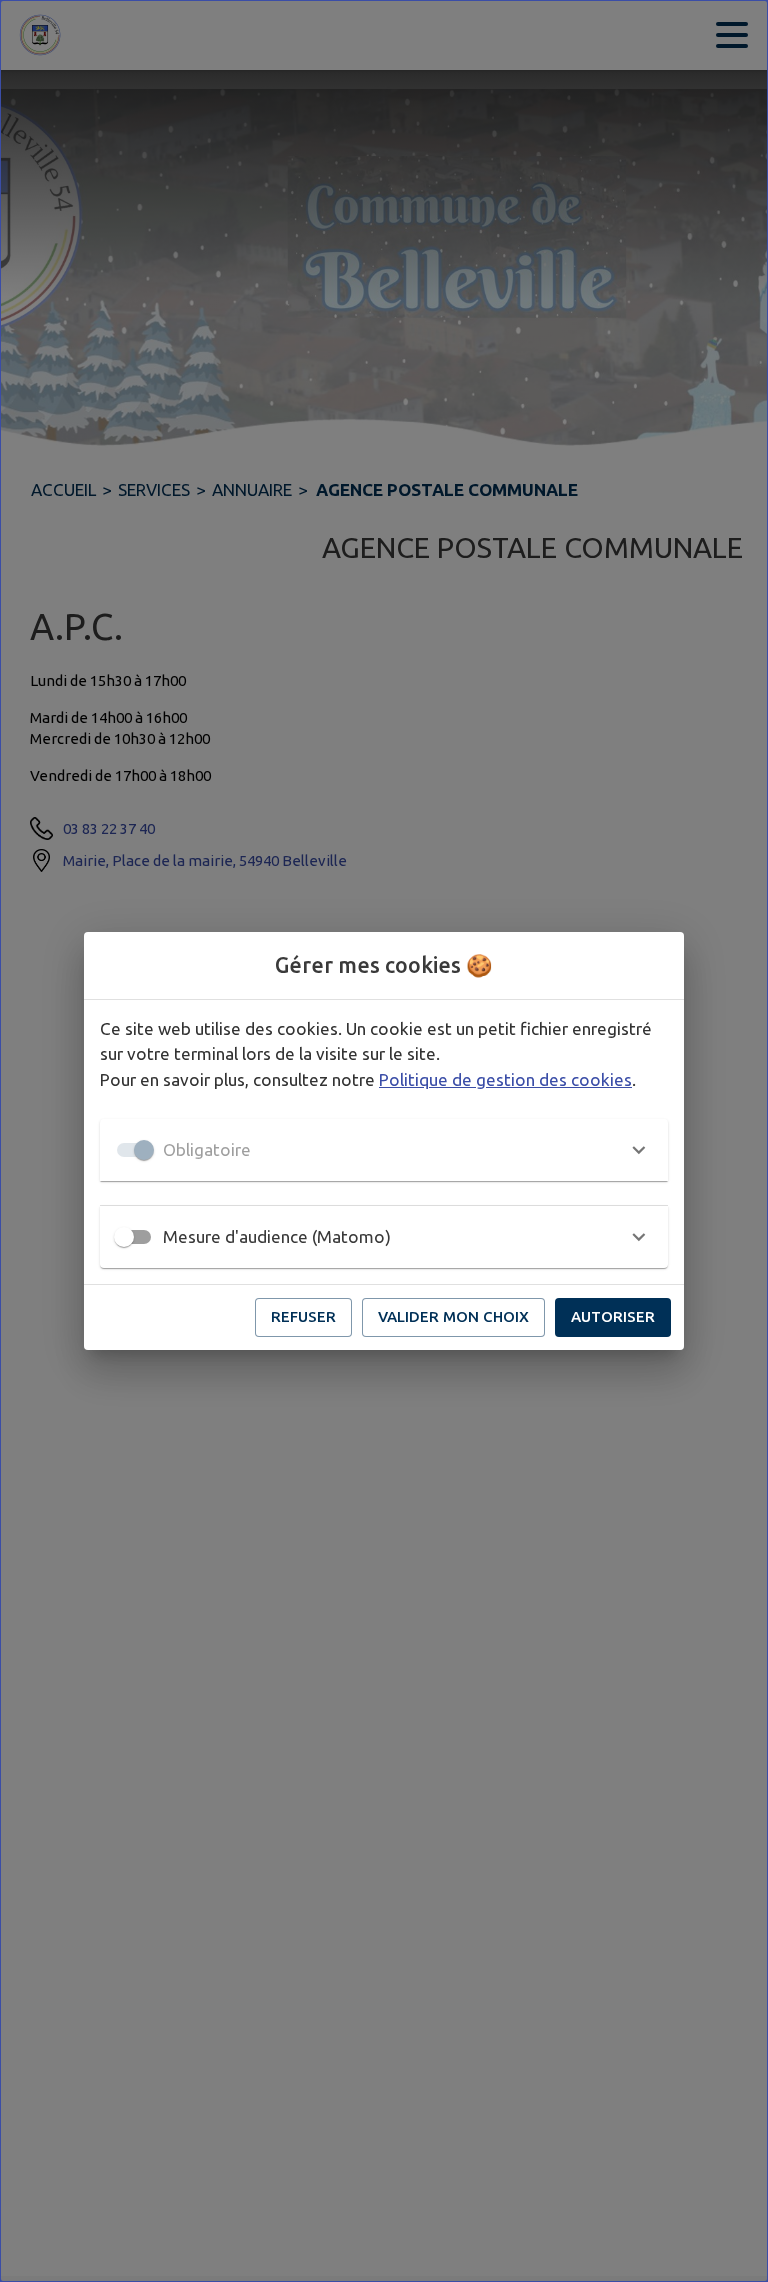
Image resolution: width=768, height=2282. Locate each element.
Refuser (303, 1316)
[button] (384, 1150)
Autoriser (613, 1316)
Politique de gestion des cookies (505, 1079)
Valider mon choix (453, 1316)
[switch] (124, 1237)
